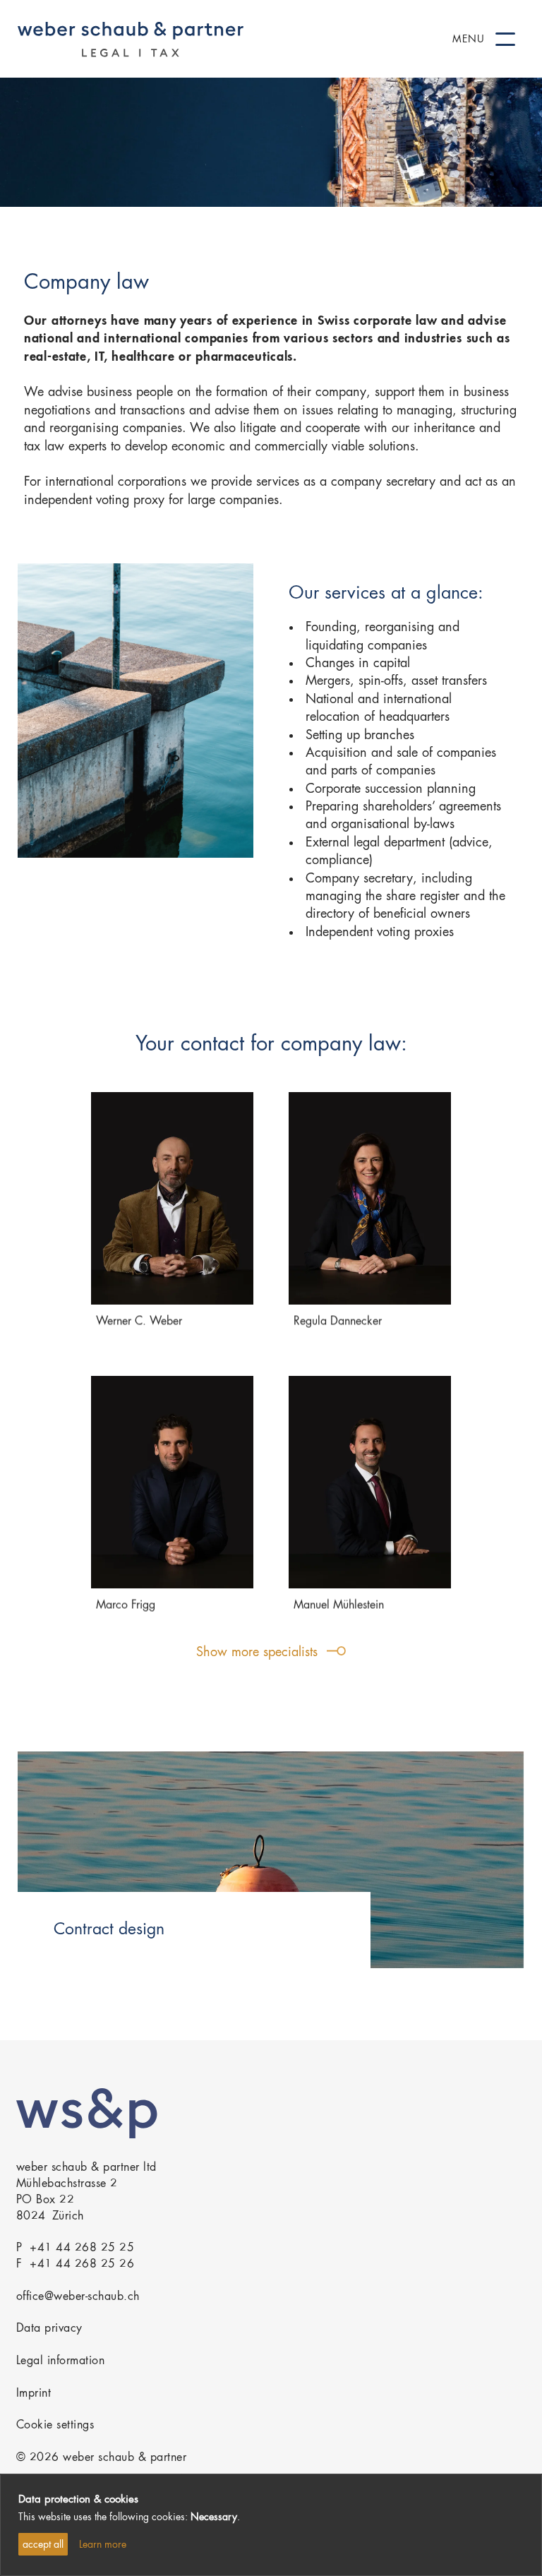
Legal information (61, 2361)
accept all (43, 2545)
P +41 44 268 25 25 (76, 2248)
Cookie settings (55, 2426)
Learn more (103, 2545)
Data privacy (49, 2329)
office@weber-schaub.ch (78, 2297)
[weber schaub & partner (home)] (131, 39)
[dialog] (271, 2525)
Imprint (34, 2394)
